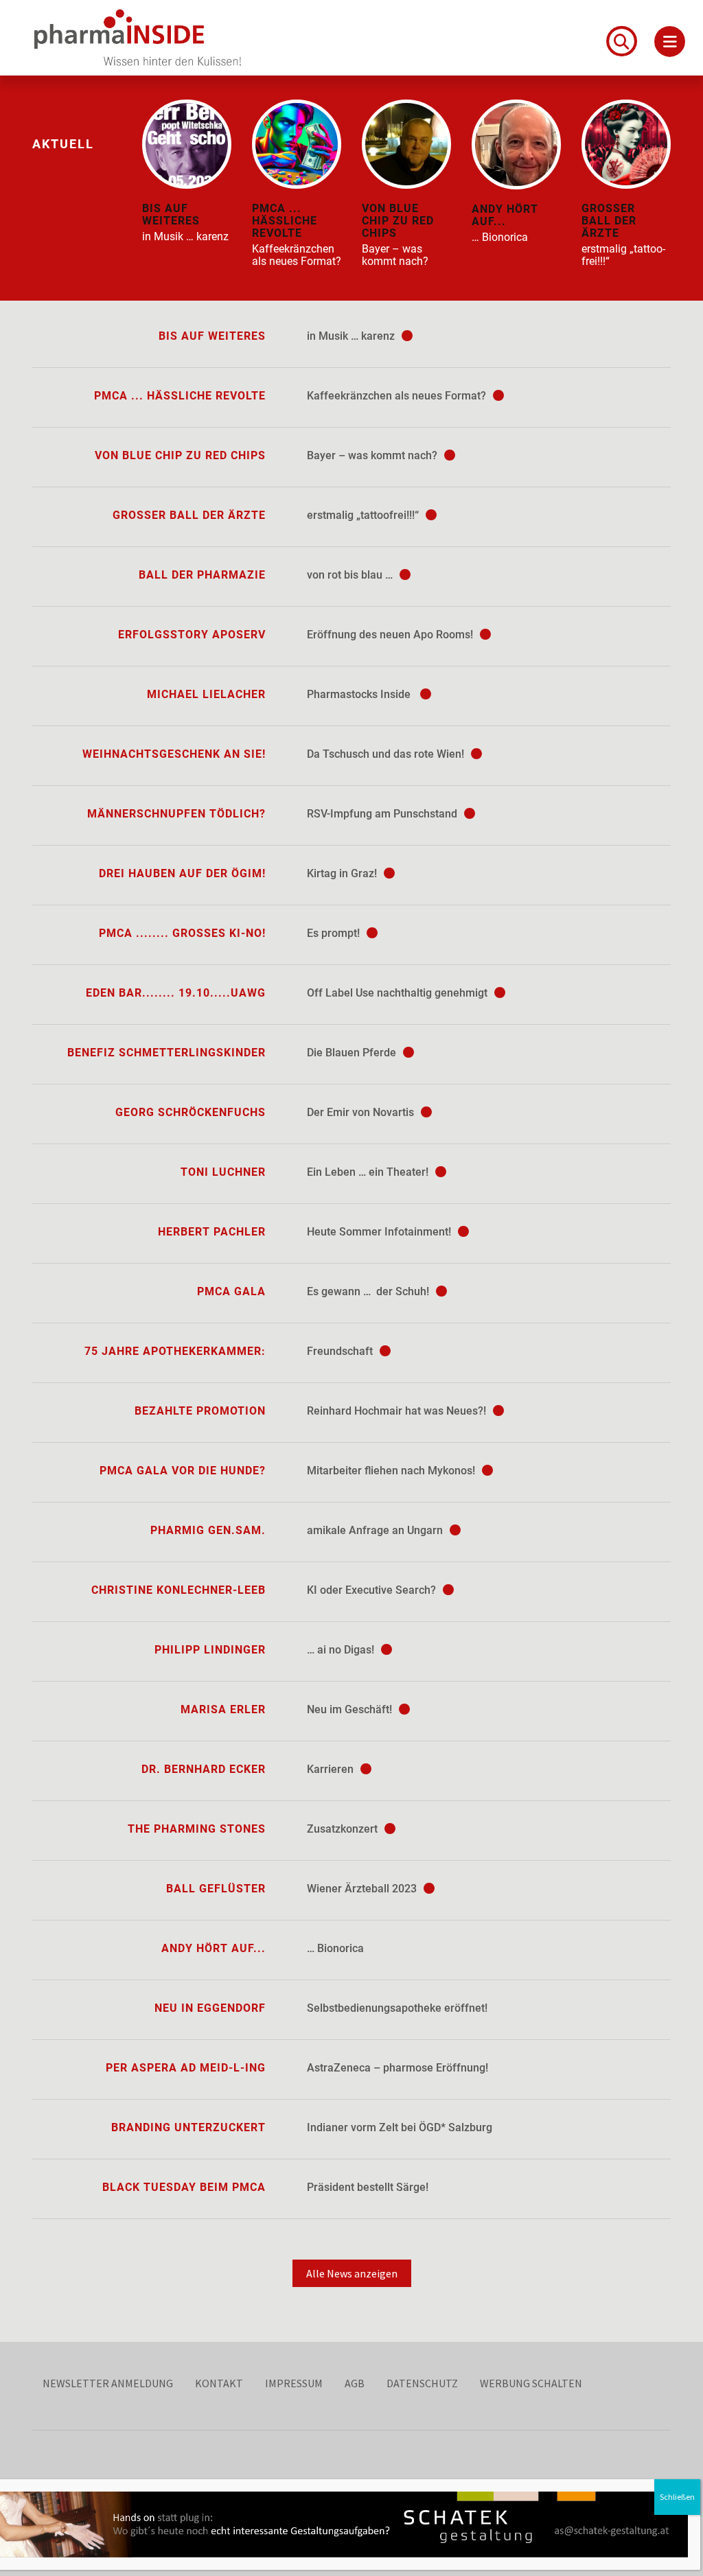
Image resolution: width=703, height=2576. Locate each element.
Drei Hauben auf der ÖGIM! (182, 873)
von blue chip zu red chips (180, 455)
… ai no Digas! (342, 1650)
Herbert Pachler (212, 1232)
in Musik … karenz (352, 336)
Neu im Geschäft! (351, 1709)
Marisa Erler (223, 1709)
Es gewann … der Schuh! (369, 1291)
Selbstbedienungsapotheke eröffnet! (397, 2008)
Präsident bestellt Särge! (368, 2187)
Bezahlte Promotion (200, 1411)
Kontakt (219, 2383)
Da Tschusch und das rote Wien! (387, 754)
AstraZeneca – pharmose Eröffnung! (397, 2068)
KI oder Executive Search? (373, 1590)
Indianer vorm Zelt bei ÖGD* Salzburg (400, 2127)
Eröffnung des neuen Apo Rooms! (391, 635)
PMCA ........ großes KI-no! (182, 933)
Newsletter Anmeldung (108, 2383)
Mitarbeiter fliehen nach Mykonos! (392, 1471)
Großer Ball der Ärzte (189, 515)
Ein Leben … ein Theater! (369, 1172)
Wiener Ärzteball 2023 (363, 1889)
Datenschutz (422, 2383)
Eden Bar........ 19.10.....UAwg (176, 993)
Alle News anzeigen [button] (352, 2273)
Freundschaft (341, 1351)
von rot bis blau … (351, 575)
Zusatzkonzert (344, 1829)
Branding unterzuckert (188, 2127)
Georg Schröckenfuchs (191, 1112)
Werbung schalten (531, 2383)
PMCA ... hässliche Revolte (180, 396)
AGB (355, 2383)
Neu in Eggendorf (210, 2008)
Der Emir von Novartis (362, 1112)
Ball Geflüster (216, 1889)
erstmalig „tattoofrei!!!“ (364, 515)
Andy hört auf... (214, 1948)
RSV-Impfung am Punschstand (383, 814)
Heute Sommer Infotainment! (380, 1232)
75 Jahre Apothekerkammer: (175, 1351)
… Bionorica (335, 1948)
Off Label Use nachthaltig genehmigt (399, 993)
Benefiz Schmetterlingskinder (166, 1053)
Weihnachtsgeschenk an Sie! (174, 754)
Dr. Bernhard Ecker (204, 1769)
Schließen (677, 2497)
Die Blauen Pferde (353, 1053)
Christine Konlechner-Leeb (178, 1590)
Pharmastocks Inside (361, 694)
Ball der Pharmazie (202, 575)
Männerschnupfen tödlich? (176, 814)
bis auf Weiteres (212, 336)
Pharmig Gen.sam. (208, 1530)
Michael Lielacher (206, 694)
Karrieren (332, 1769)
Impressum (294, 2383)
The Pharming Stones (197, 1829)
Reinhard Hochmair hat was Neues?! (398, 1411)
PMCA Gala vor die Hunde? (183, 1471)
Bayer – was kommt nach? (373, 455)
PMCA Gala (231, 1291)
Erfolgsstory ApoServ (192, 635)
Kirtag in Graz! (343, 873)
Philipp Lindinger (210, 1650)
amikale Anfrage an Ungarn (376, 1530)
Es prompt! (335, 933)
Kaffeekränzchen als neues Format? (398, 396)
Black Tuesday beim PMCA (184, 2187)
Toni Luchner (223, 1172)
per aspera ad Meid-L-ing (186, 2068)
